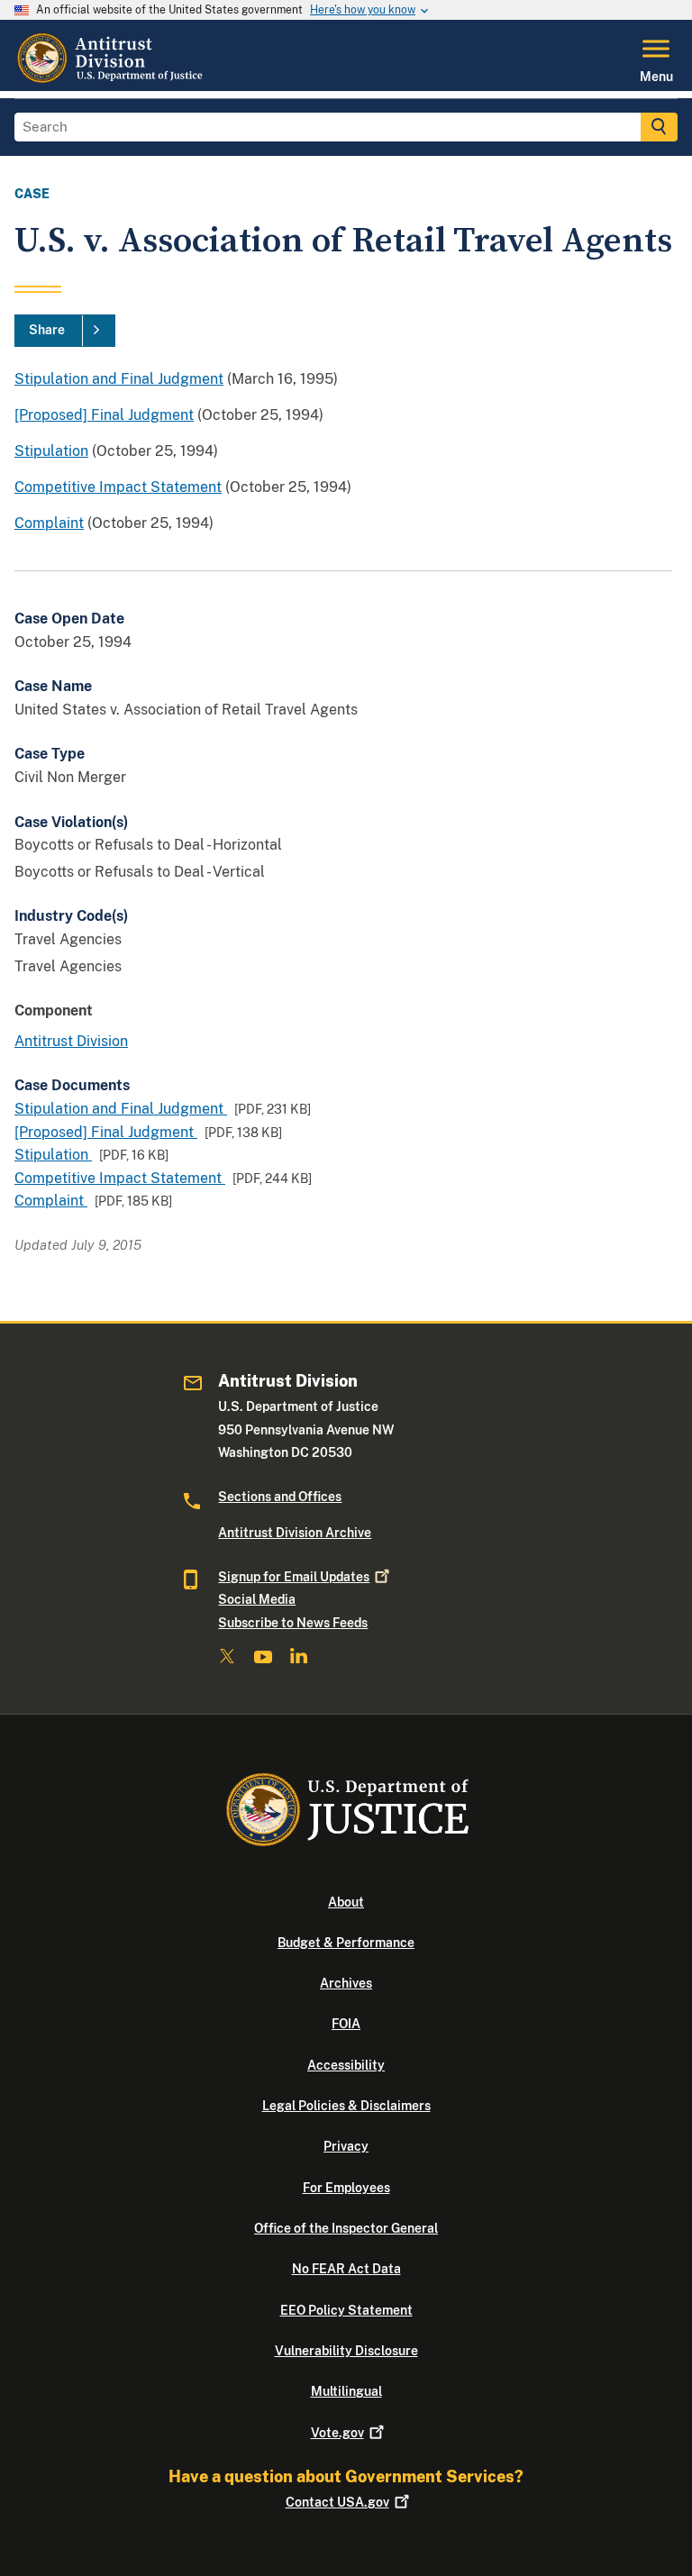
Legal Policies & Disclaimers (346, 2106)
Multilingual (346, 2391)
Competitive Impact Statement (118, 487)
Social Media (257, 1599)
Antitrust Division (71, 1041)
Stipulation (51, 451)
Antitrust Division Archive (295, 1533)
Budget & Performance (346, 1943)
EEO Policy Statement (346, 2310)
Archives (346, 1983)
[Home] (112, 80)
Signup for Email (294, 1577)
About (346, 1902)
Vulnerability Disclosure (346, 2351)
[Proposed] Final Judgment (104, 415)
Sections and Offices (280, 1497)
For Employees (346, 2188)
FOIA (346, 2024)
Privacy (346, 2146)
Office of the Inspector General (346, 2228)
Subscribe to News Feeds (293, 1623)
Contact (337, 2502)
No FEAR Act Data (346, 2269)
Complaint (49, 523)
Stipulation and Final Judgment (119, 379)
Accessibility (346, 2065)
